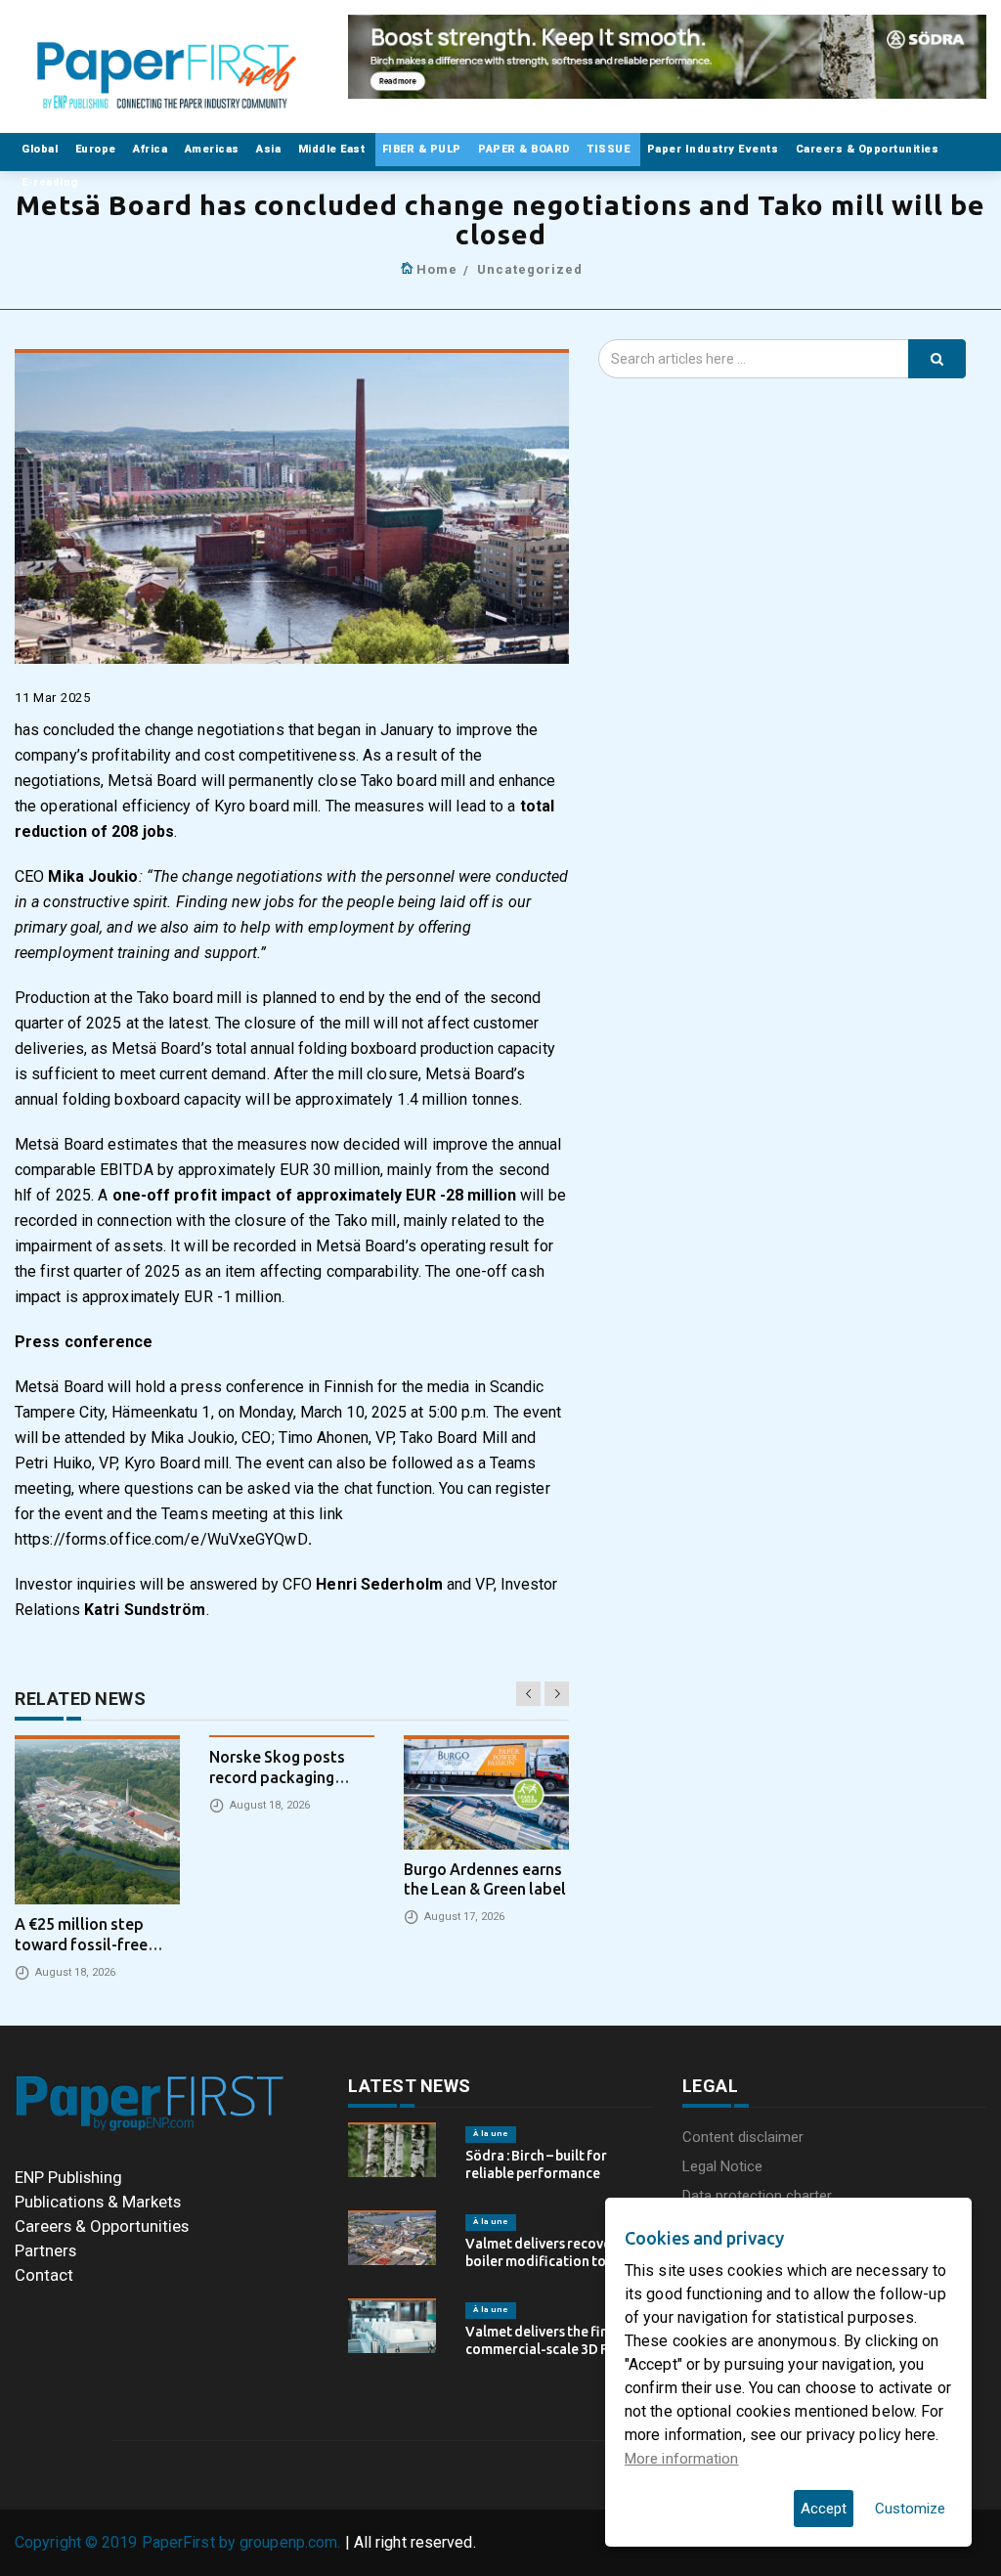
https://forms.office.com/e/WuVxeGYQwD (161, 1539)
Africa (152, 149)
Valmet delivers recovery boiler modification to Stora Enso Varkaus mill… (555, 2261)
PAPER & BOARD (526, 149)
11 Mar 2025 (53, 698)
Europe (98, 149)
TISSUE (610, 149)
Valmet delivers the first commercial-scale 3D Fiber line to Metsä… (549, 2349)
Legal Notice (722, 2166)
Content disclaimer (743, 2137)
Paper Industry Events (715, 149)
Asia (270, 149)
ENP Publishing (68, 2177)
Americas (214, 149)
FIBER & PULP (424, 149)
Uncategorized (530, 269)
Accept (824, 2509)
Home (437, 269)
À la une (491, 2134)
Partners (45, 2250)
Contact (44, 2275)
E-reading (51, 182)
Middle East (333, 149)
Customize (910, 2509)
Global (42, 149)
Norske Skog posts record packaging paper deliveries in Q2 (287, 1777)
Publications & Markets (98, 2202)
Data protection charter (757, 2196)
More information (682, 2459)
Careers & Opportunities (869, 149)
